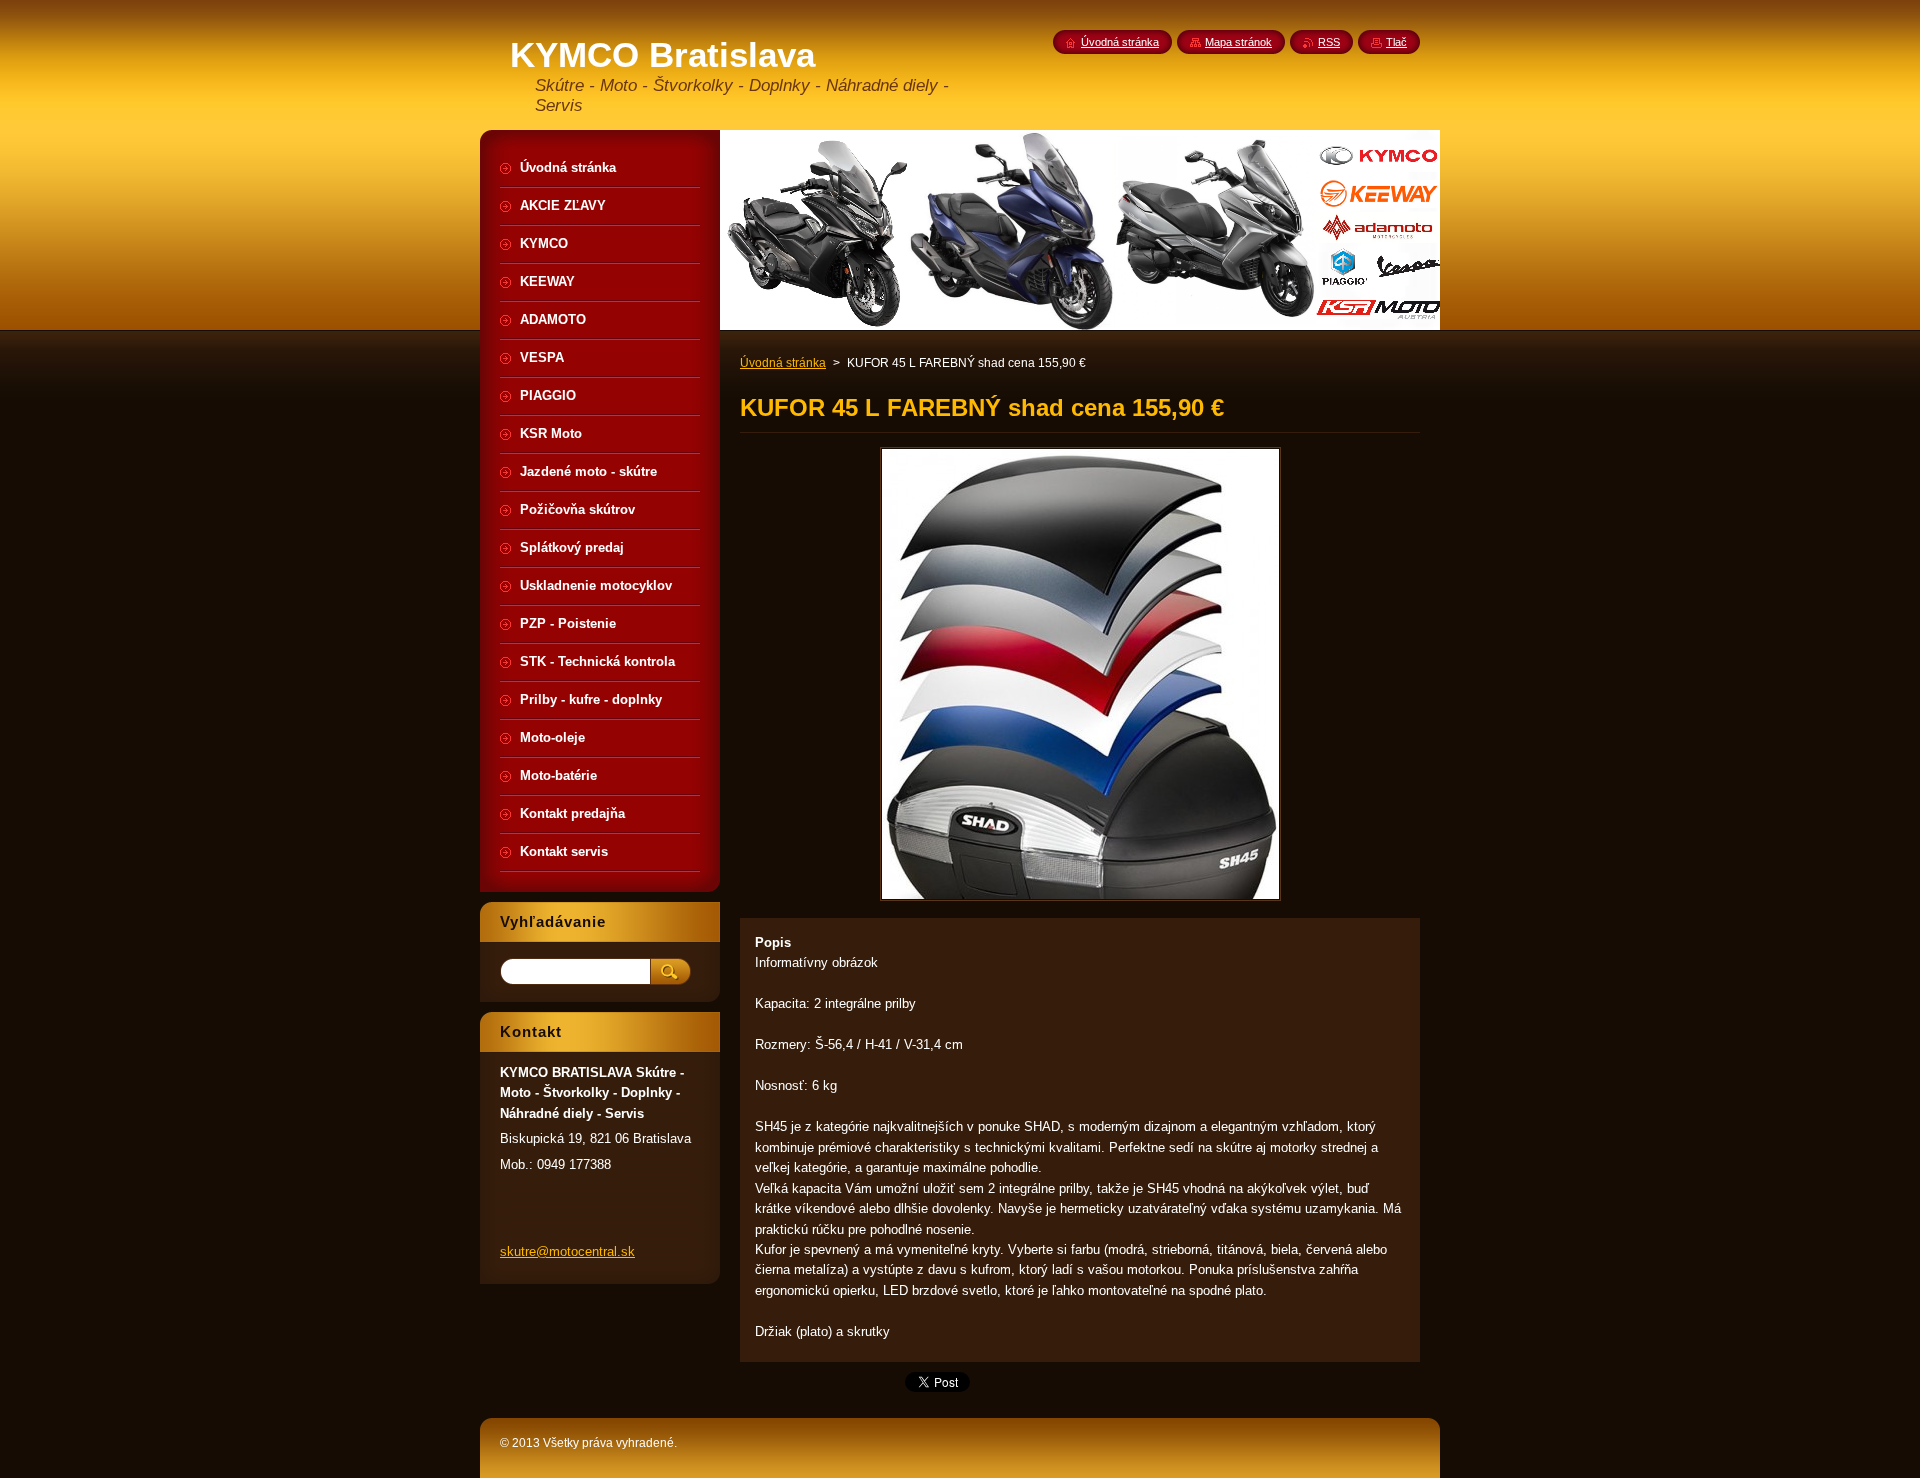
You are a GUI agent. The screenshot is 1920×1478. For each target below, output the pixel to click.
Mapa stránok (1238, 42)
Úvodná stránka (783, 363)
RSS (1329, 42)
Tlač (1396, 42)
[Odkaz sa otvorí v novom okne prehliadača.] (1080, 900)
